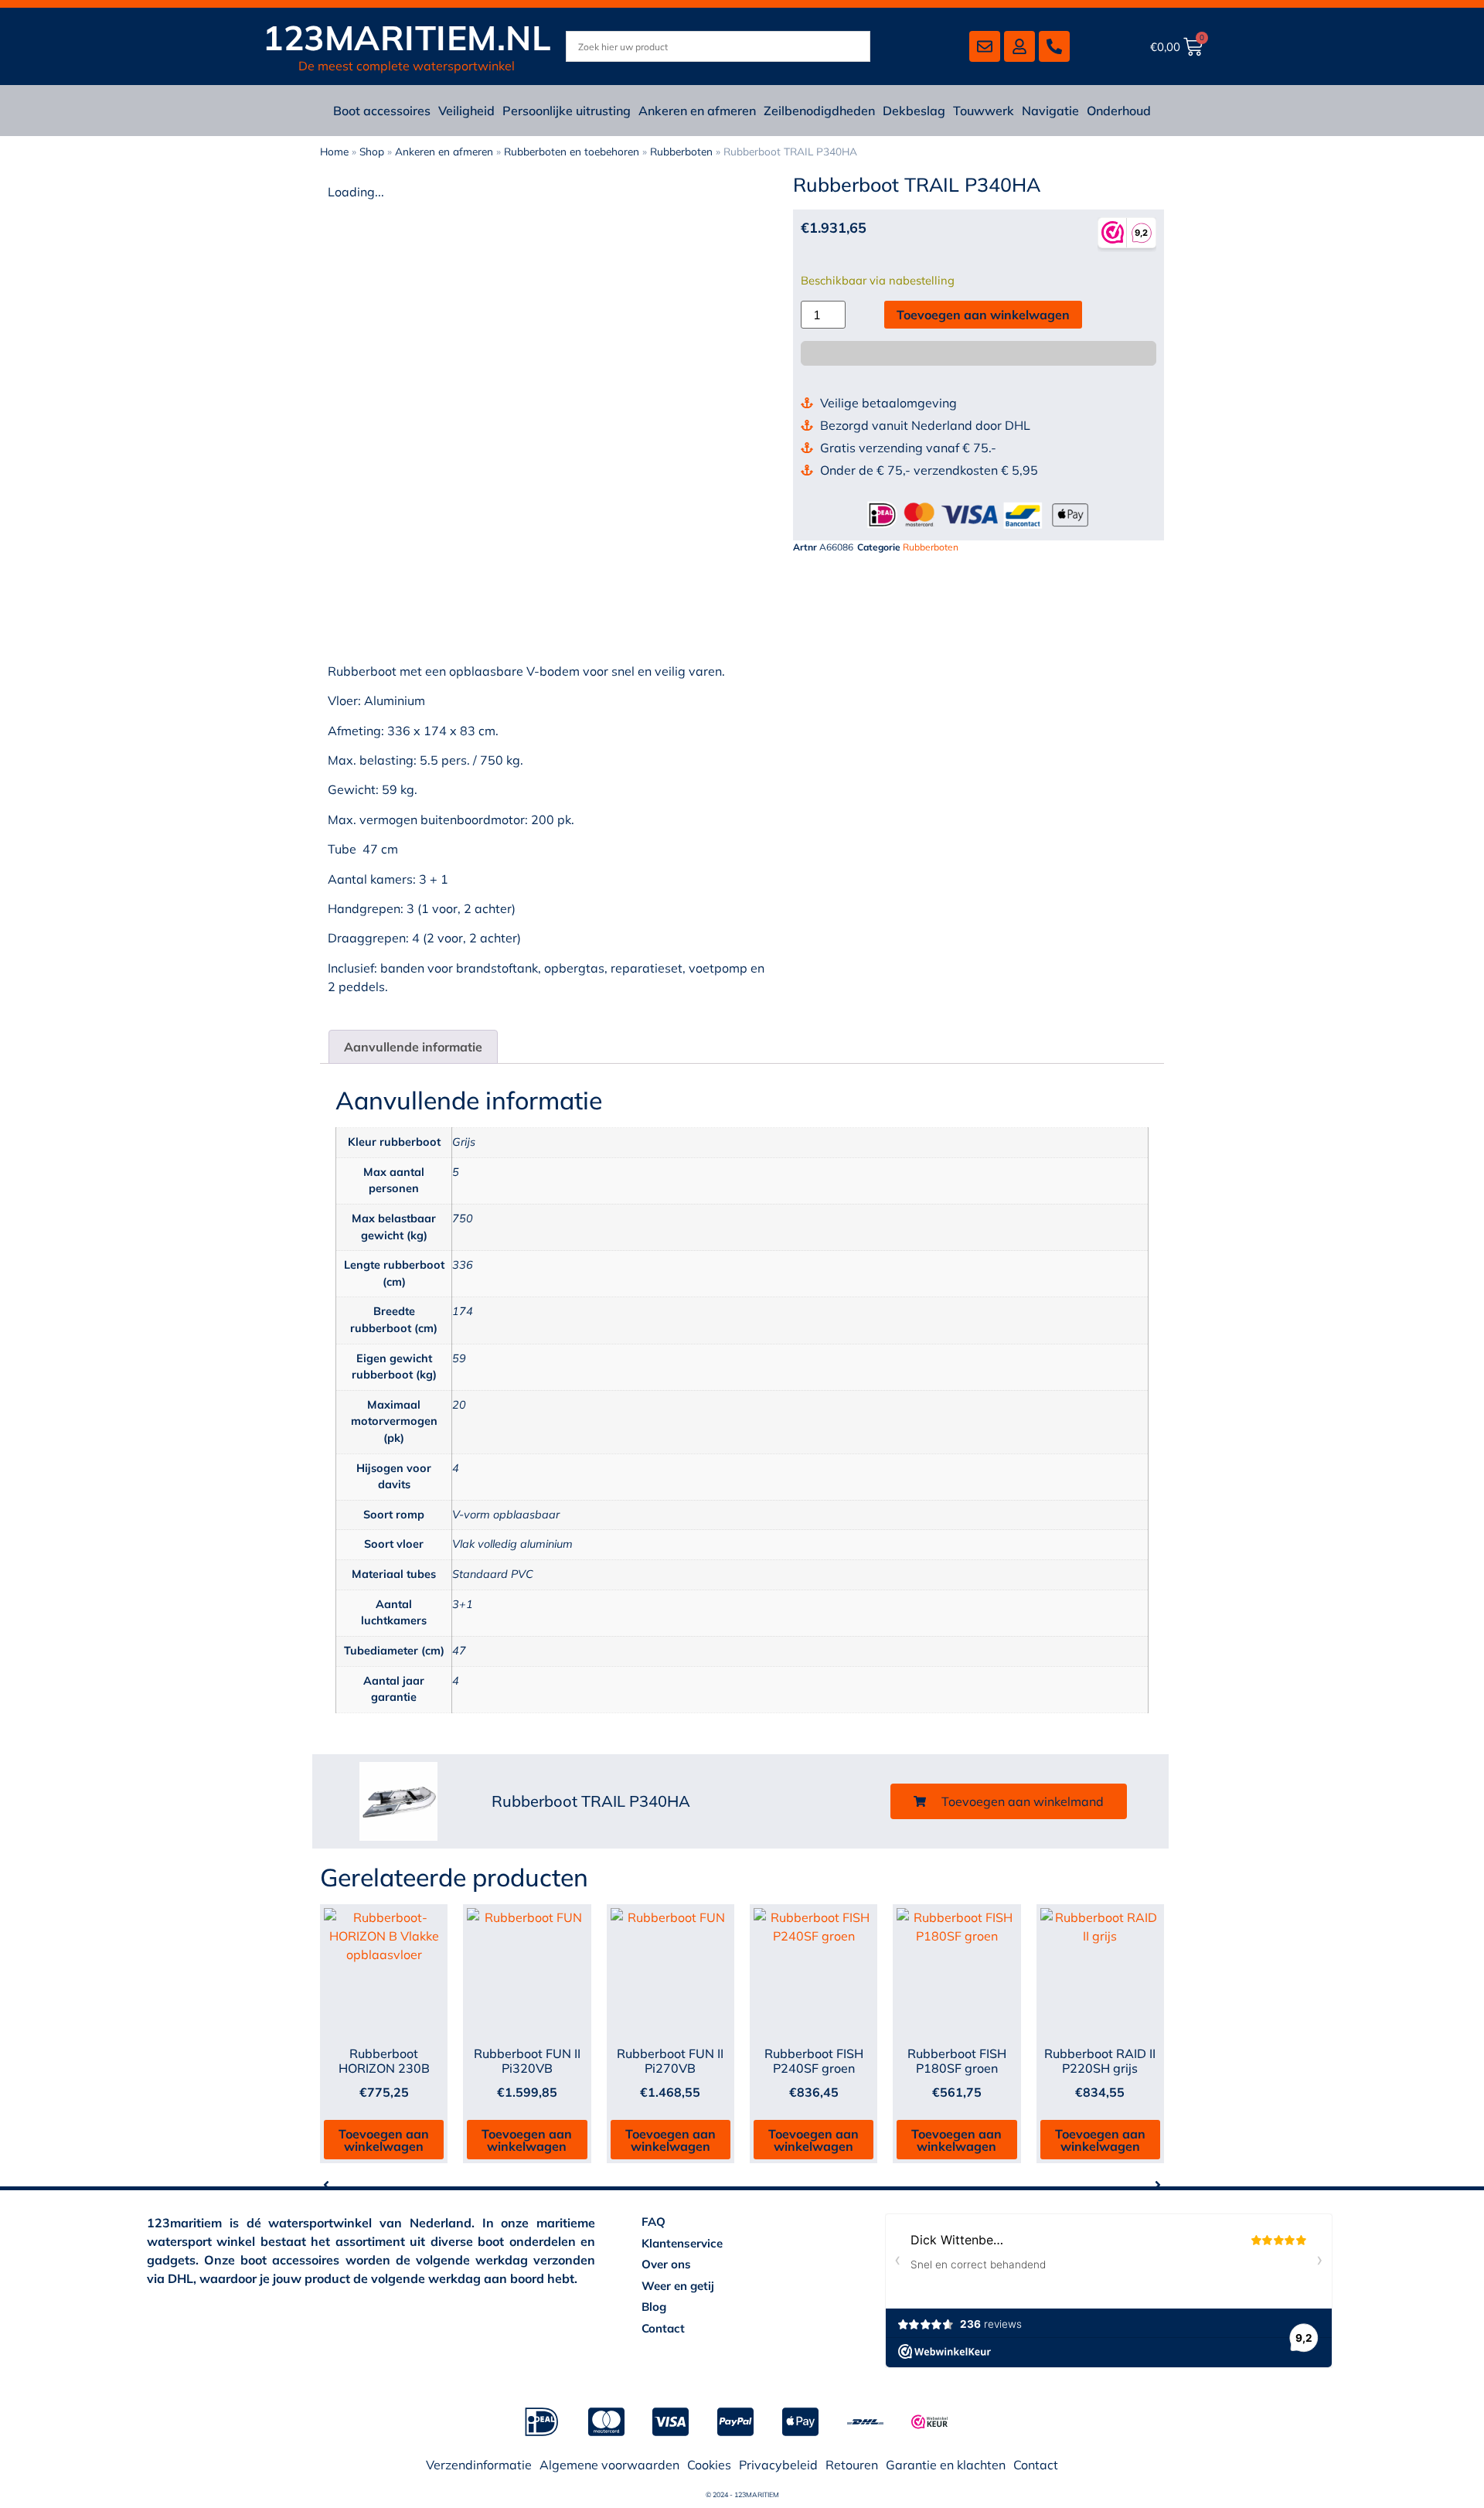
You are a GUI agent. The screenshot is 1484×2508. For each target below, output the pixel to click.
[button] (1009, 1801)
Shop (372, 151)
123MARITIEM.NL (407, 37)
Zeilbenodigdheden (819, 111)
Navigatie (1050, 111)
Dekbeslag (914, 111)
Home (334, 151)
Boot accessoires (382, 111)
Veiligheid (466, 111)
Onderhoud (1119, 111)
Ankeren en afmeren (697, 111)
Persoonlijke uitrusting (567, 111)
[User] (1019, 46)
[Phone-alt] (1054, 46)
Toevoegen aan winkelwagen (983, 315)
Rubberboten (681, 151)
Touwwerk (984, 111)
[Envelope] (985, 46)
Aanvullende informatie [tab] (413, 1047)
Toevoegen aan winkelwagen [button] (384, 2140)
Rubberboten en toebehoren (572, 151)
